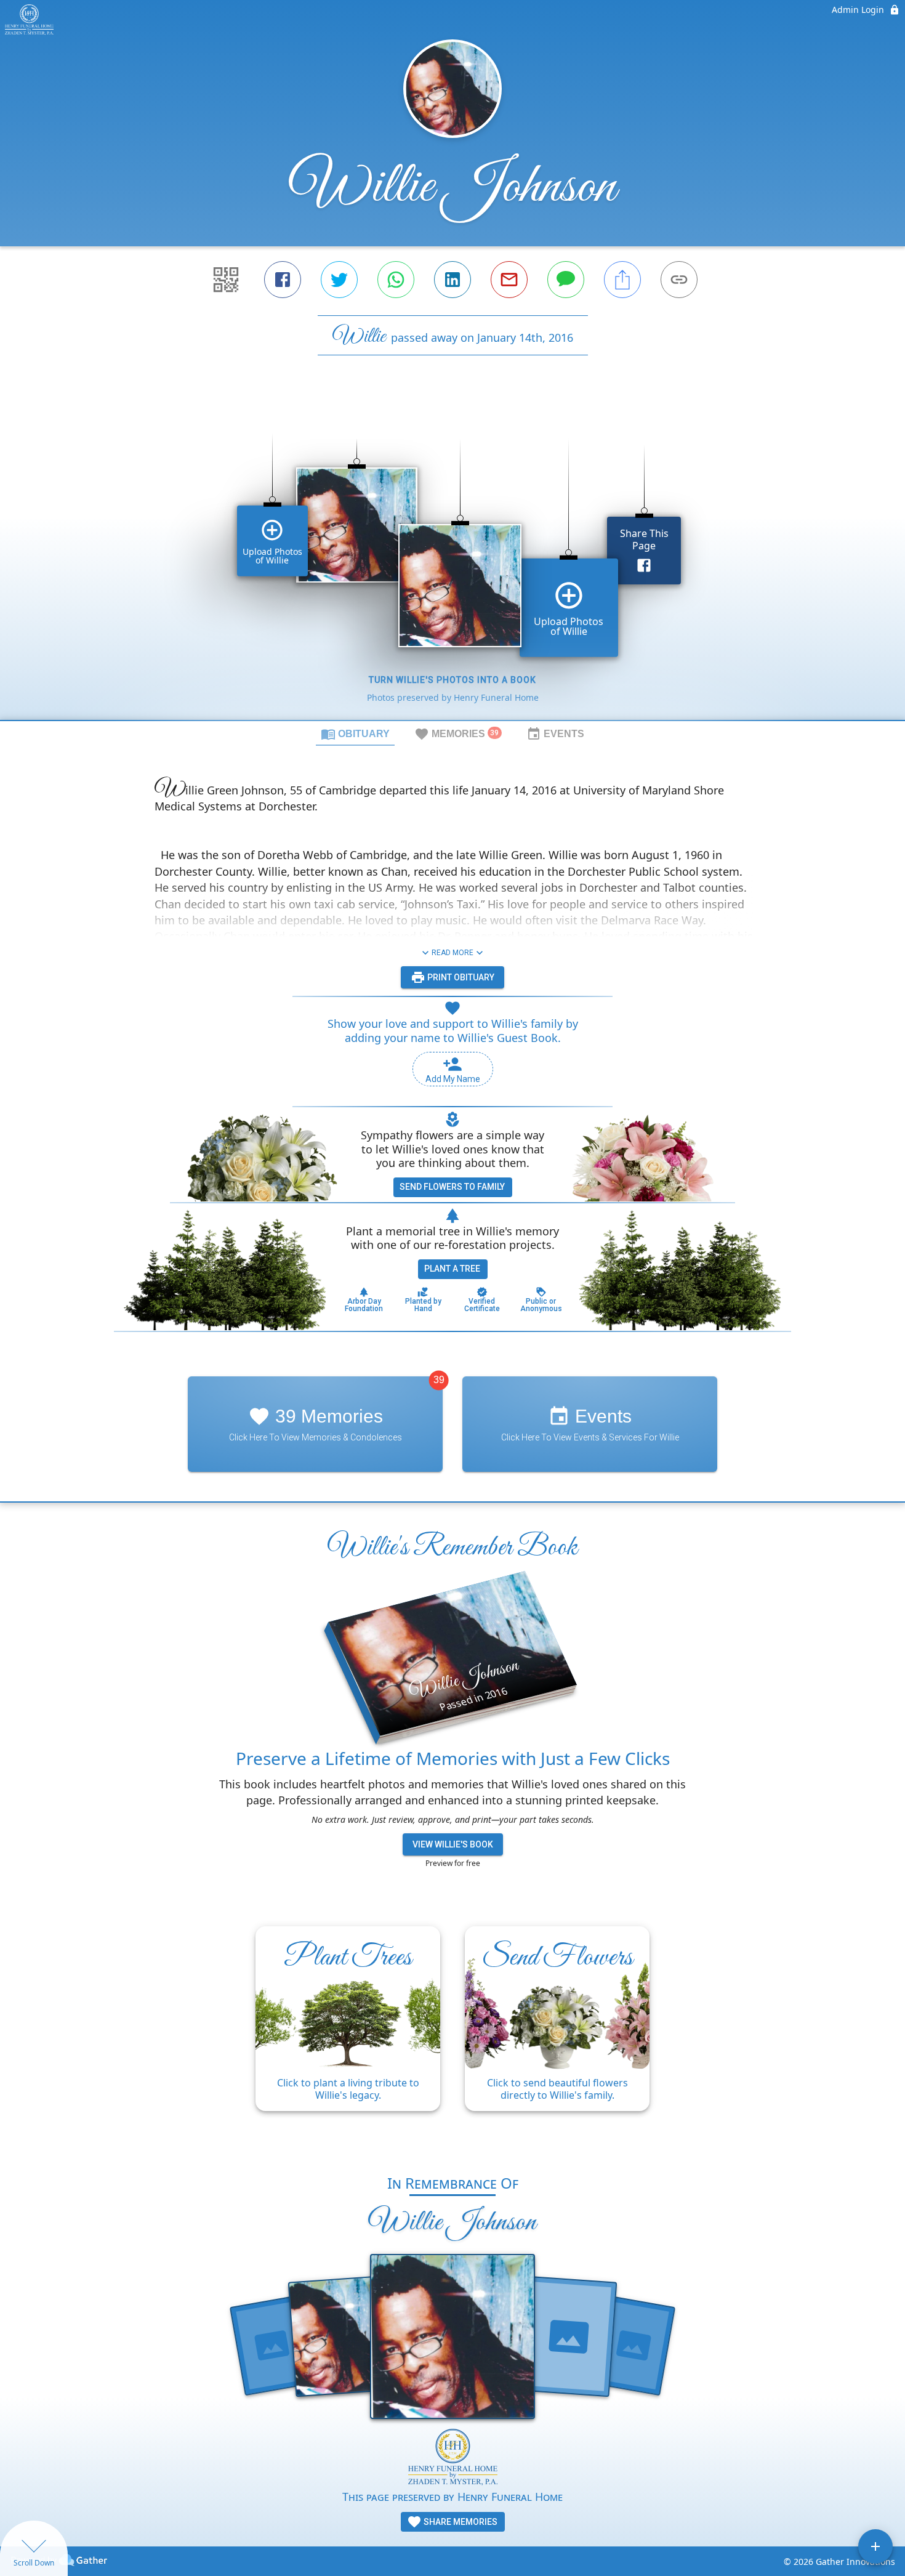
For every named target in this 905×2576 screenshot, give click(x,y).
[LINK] (679, 280)
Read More (452, 953)
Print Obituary (460, 977)
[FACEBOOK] (283, 280)
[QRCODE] (226, 280)
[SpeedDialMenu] (875, 2546)
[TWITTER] (339, 280)
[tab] (355, 733)
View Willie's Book (453, 1844)
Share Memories (460, 2522)
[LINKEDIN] (452, 280)
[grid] (452, 559)
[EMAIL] (509, 280)
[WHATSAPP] (396, 280)
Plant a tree (452, 1269)
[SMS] (566, 280)
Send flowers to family (452, 1187)
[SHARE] (622, 280)
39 (439, 1380)
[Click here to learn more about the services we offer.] (453, 2459)
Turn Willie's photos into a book (452, 680)
